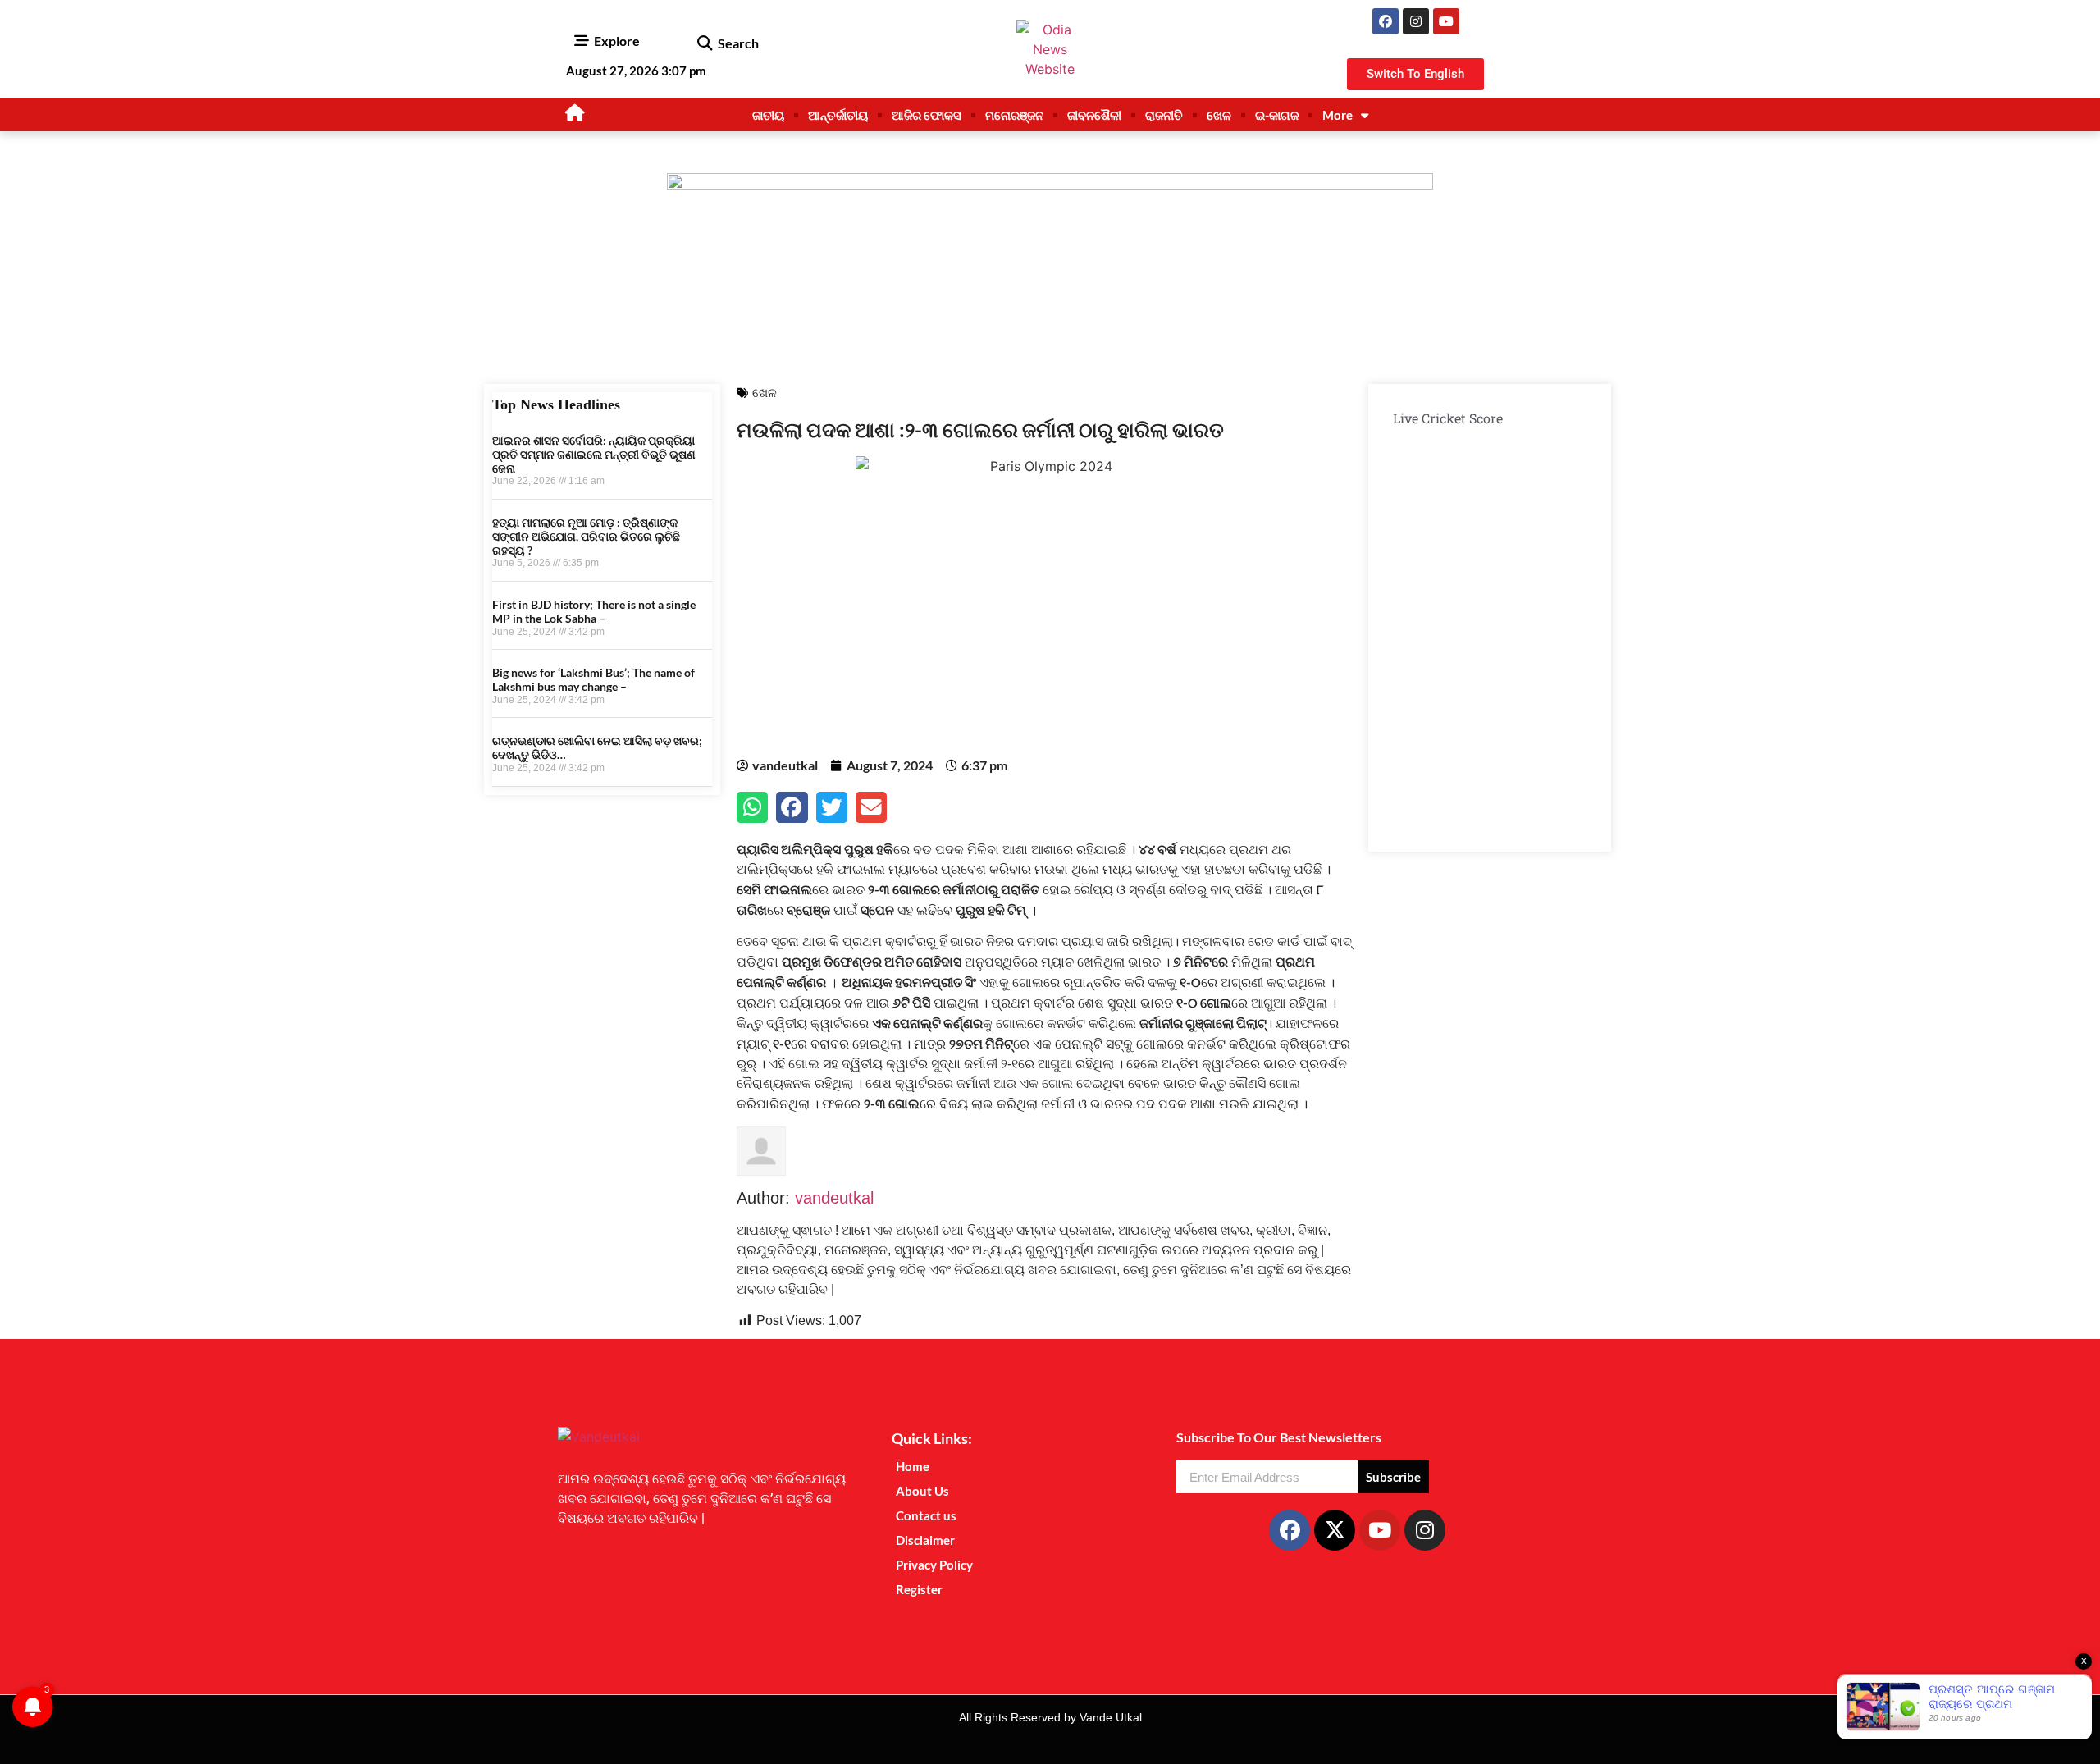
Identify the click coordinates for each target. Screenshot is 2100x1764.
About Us (922, 1491)
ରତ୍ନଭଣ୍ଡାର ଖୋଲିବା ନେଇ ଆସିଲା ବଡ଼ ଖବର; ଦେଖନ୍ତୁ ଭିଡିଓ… (597, 747)
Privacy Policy (934, 1565)
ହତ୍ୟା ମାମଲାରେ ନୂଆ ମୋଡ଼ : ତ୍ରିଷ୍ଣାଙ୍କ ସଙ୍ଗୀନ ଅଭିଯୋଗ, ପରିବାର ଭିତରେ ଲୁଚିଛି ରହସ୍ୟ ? (586, 536)
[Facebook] (1386, 21)
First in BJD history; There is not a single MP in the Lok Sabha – (594, 611)
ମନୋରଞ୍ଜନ (1014, 115)
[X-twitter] (1335, 1530)
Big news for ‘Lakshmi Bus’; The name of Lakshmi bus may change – (593, 679)
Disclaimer (925, 1540)
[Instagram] (1416, 21)
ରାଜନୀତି (1164, 115)
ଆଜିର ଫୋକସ (927, 115)
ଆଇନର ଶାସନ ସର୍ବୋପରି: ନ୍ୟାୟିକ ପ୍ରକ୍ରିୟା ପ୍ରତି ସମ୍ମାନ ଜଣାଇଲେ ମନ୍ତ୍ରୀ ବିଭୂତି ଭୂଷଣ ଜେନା (594, 454)
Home (913, 1466)
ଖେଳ (1219, 115)
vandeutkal (834, 1198)
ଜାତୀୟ (768, 115)
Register (919, 1589)
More (1338, 115)
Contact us (926, 1515)
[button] (704, 43)
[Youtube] (1446, 21)
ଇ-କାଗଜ (1277, 115)
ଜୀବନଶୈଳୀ (1094, 115)
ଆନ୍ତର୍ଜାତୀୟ (838, 115)
